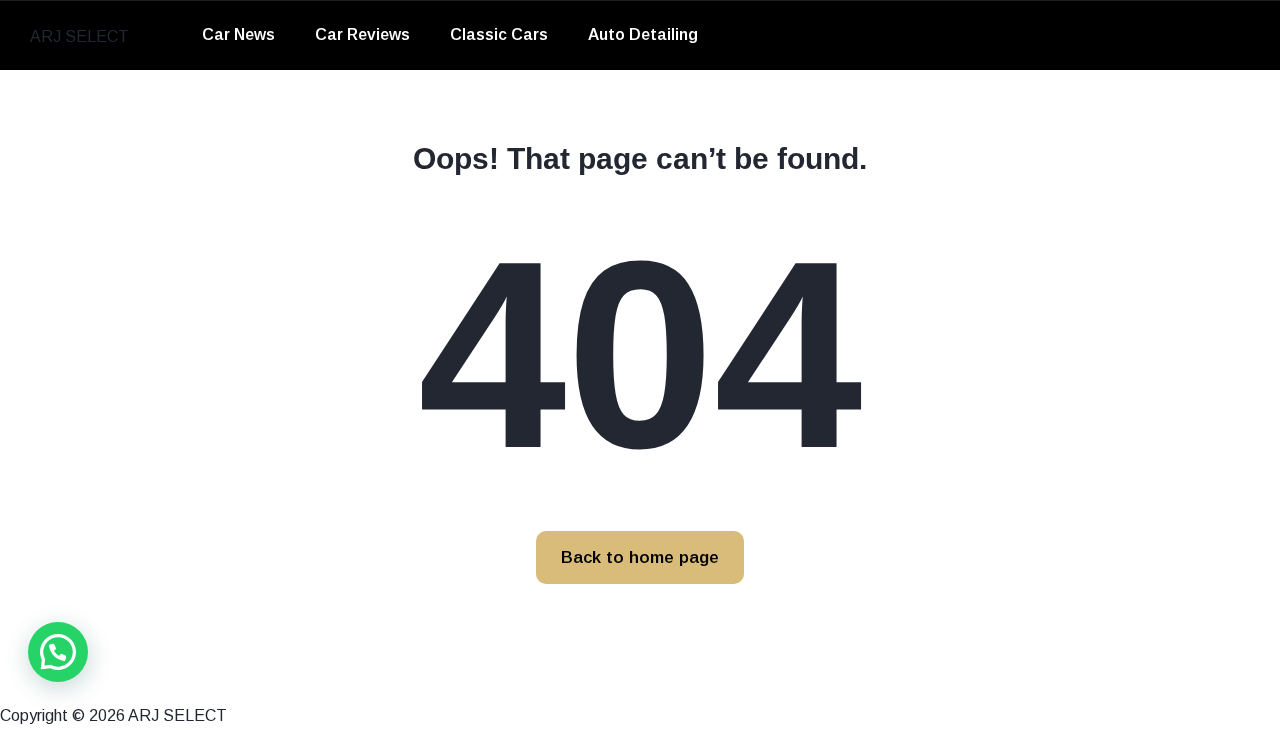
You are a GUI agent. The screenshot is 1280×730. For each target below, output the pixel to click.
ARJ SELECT (79, 36)
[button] (58, 652)
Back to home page (640, 557)
